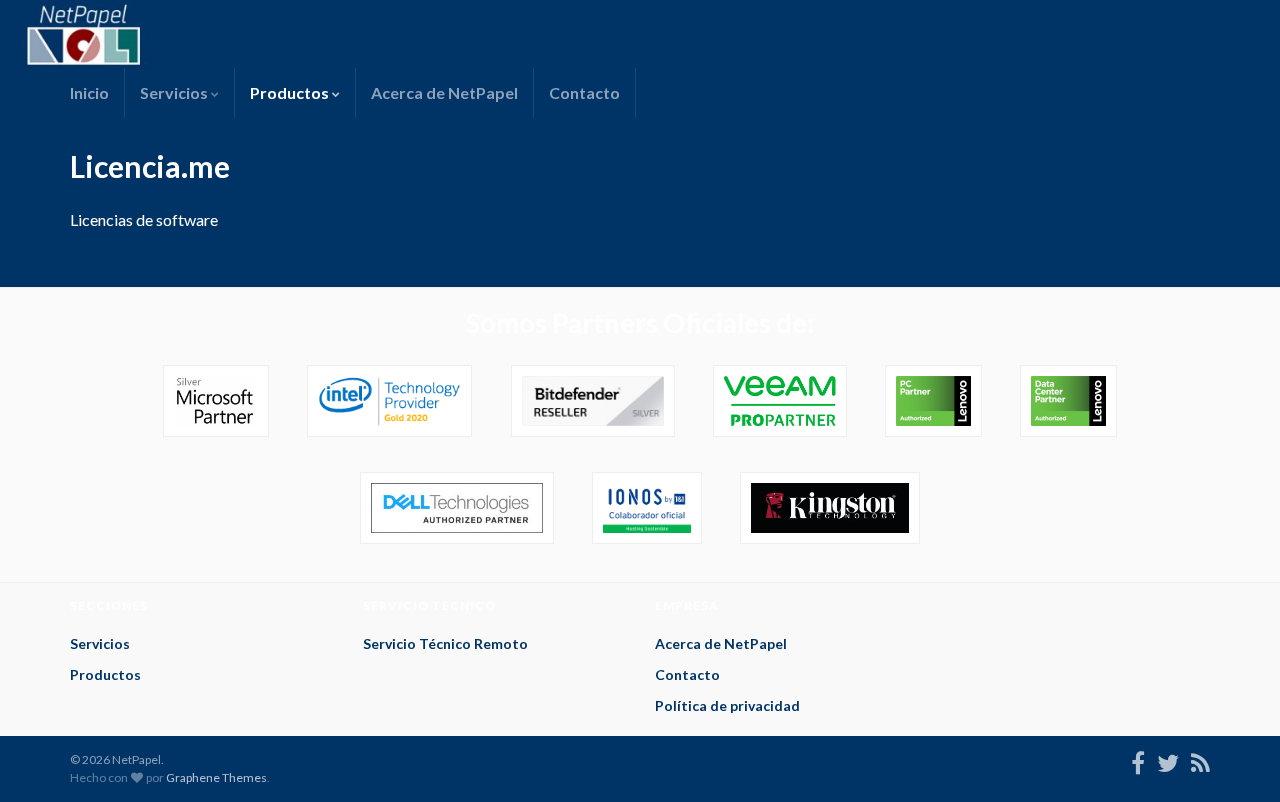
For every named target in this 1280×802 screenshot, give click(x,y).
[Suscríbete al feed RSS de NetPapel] (1200, 759)
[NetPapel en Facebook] (1138, 759)
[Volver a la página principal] (640, 34)
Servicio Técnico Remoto (445, 643)
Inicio (89, 92)
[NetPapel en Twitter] (1168, 759)
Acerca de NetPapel (444, 92)
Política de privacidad (727, 705)
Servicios (175, 92)
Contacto (584, 92)
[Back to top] (1235, 757)
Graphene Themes (216, 777)
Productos (291, 92)
